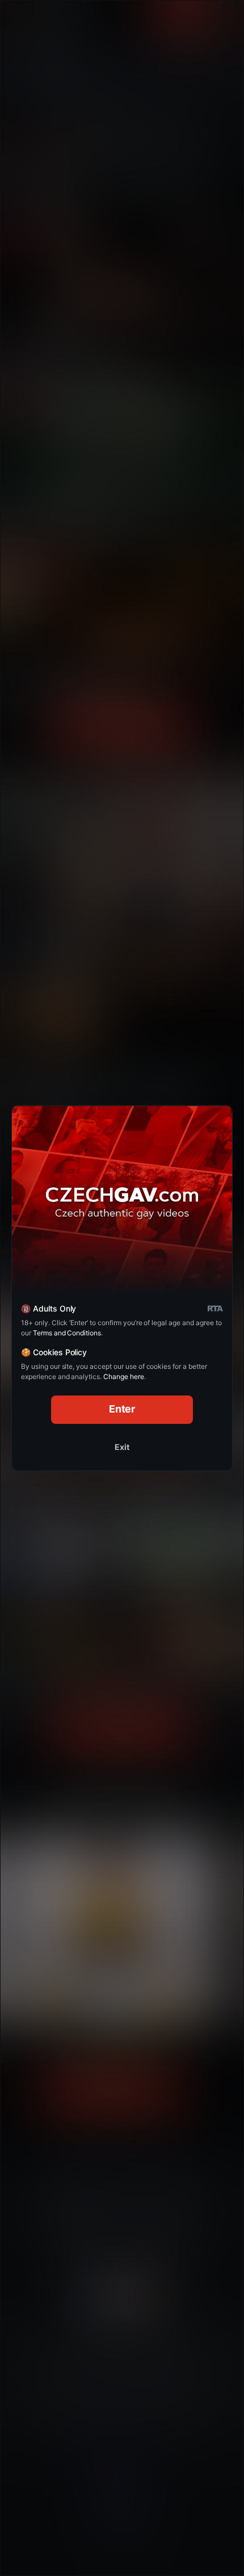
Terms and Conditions (67, 1333)
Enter (122, 1409)
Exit (122, 1447)
